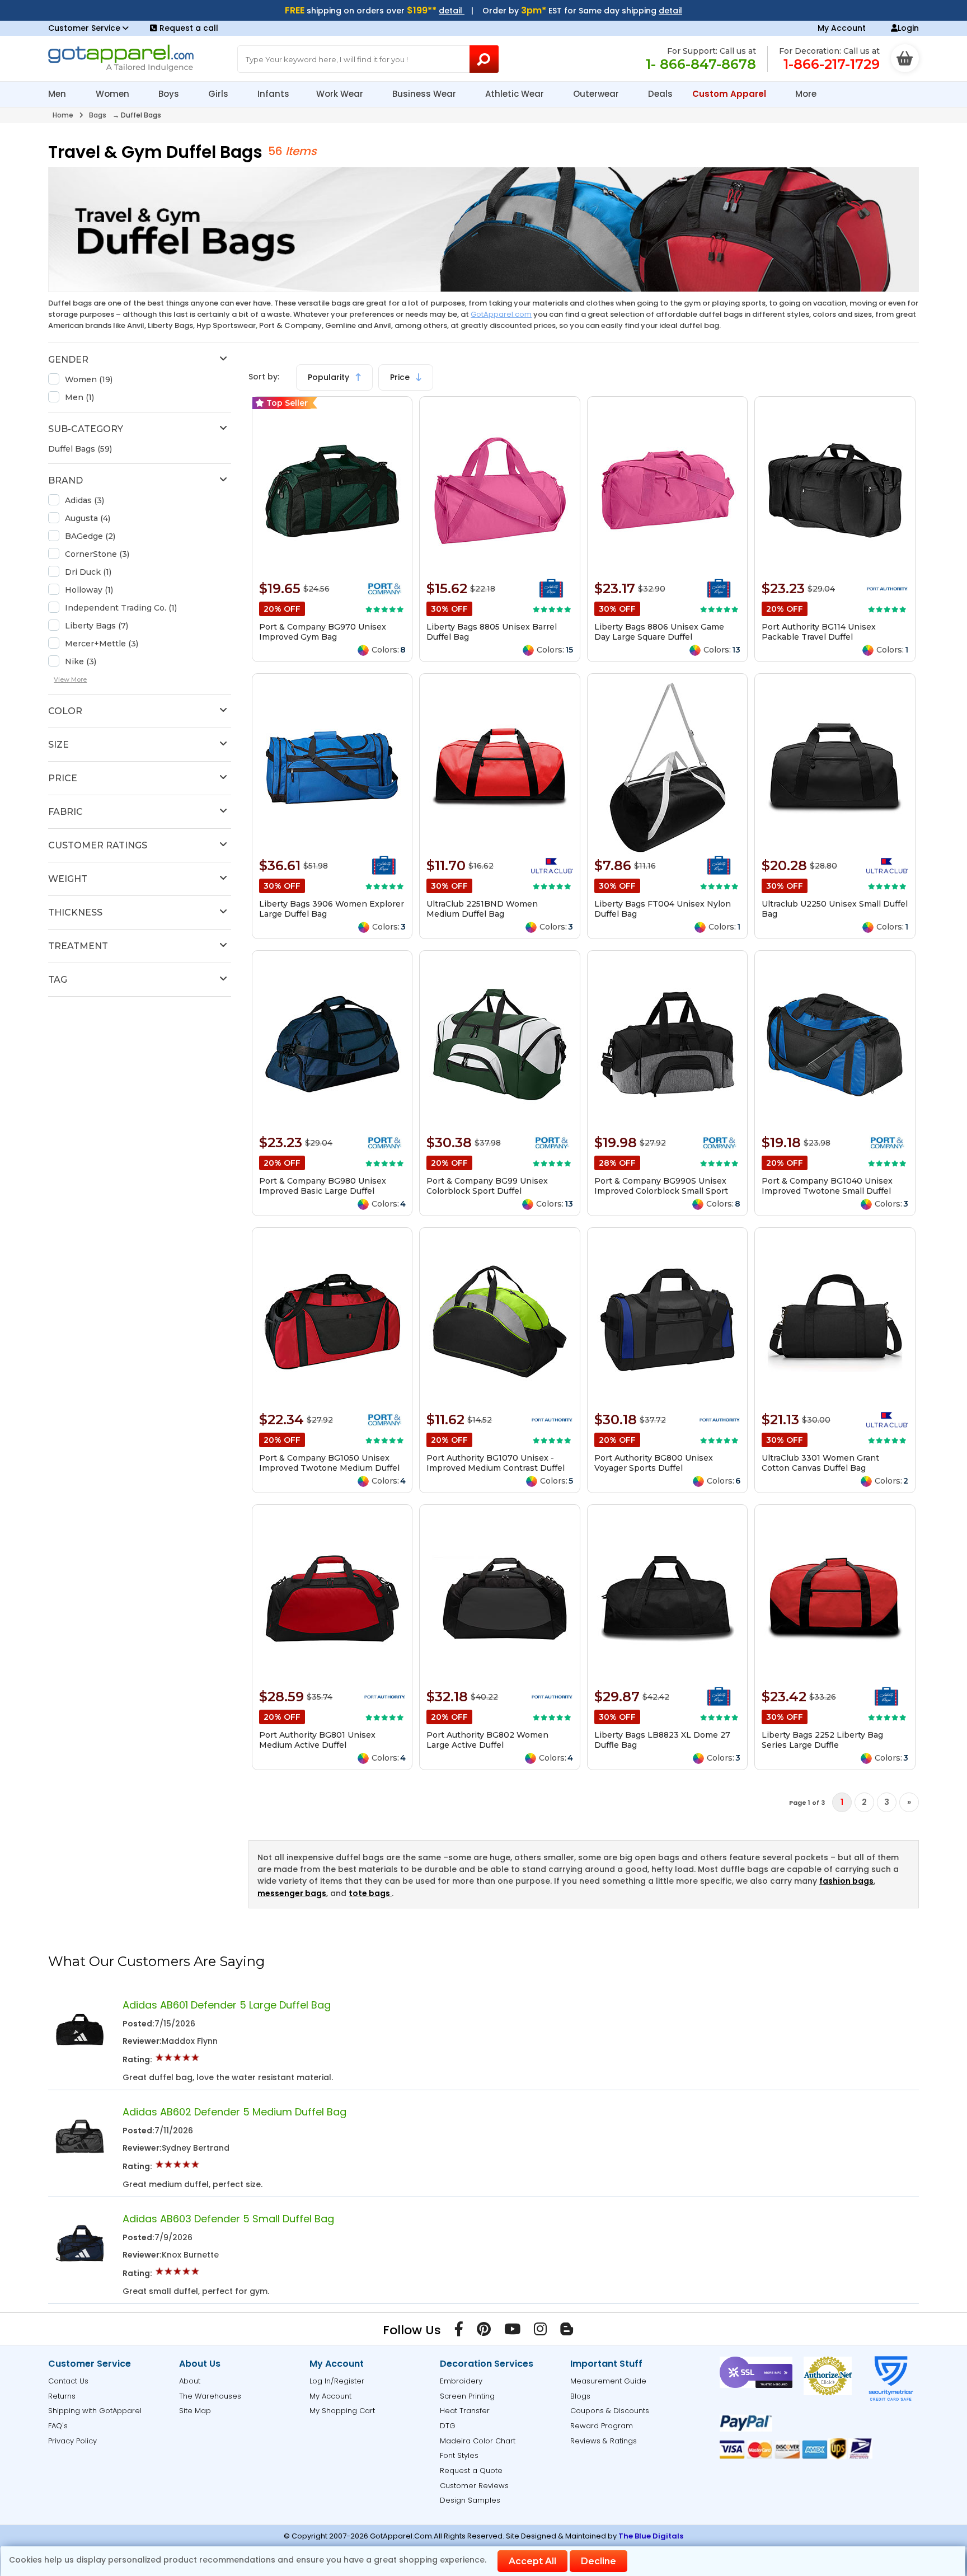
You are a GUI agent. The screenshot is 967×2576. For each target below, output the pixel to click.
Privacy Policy (72, 2441)
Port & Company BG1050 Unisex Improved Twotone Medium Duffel (329, 1463)
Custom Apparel (730, 94)
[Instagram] (540, 2331)
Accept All (532, 2561)
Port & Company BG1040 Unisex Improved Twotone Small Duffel (827, 1186)
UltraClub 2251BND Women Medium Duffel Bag (482, 909)
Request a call (189, 28)
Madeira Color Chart (478, 2441)
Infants (273, 94)
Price (401, 377)
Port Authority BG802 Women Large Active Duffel (487, 1740)
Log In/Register (337, 2381)
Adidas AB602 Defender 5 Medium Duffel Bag (234, 2112)
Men (58, 94)
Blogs (580, 2396)
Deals (660, 94)
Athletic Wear (516, 94)
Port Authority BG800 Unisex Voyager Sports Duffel (654, 1463)
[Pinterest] (484, 2331)
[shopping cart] (905, 58)
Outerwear (597, 94)
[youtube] (512, 2331)
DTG (448, 2426)
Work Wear (341, 94)
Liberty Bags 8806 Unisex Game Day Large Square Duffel (659, 632)
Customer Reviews (474, 2486)
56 (275, 151)
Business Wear (425, 94)
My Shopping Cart (342, 2411)
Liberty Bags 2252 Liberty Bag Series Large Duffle (822, 1740)
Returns (62, 2396)
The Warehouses (210, 2396)
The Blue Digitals (651, 2536)
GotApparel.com (501, 314)
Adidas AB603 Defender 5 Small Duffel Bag (228, 2219)
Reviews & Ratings (604, 2441)
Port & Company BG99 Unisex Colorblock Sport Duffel (487, 1186)
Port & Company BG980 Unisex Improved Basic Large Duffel (323, 1186)
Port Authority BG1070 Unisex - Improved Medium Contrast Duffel (496, 1463)
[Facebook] (459, 2331)
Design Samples (470, 2500)
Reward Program (602, 2426)
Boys (170, 94)
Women (114, 94)
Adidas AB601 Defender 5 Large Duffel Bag (227, 2005)
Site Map (195, 2411)
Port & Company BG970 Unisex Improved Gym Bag (323, 632)
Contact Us (68, 2381)
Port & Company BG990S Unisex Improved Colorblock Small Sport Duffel (661, 1191)
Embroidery (461, 2381)
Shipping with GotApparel (95, 2411)
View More (70, 679)
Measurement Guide (608, 2381)
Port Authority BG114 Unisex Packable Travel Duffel (819, 632)
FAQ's (58, 2426)
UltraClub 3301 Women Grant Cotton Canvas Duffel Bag (820, 1463)
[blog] (567, 2331)
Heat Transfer (465, 2411)
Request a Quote (471, 2471)
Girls (219, 94)
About (190, 2381)
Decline (598, 2561)
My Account (842, 28)
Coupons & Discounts (610, 2411)
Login (908, 28)
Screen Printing (467, 2396)
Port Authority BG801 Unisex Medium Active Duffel (317, 1740)
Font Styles (459, 2455)
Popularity (330, 377)
